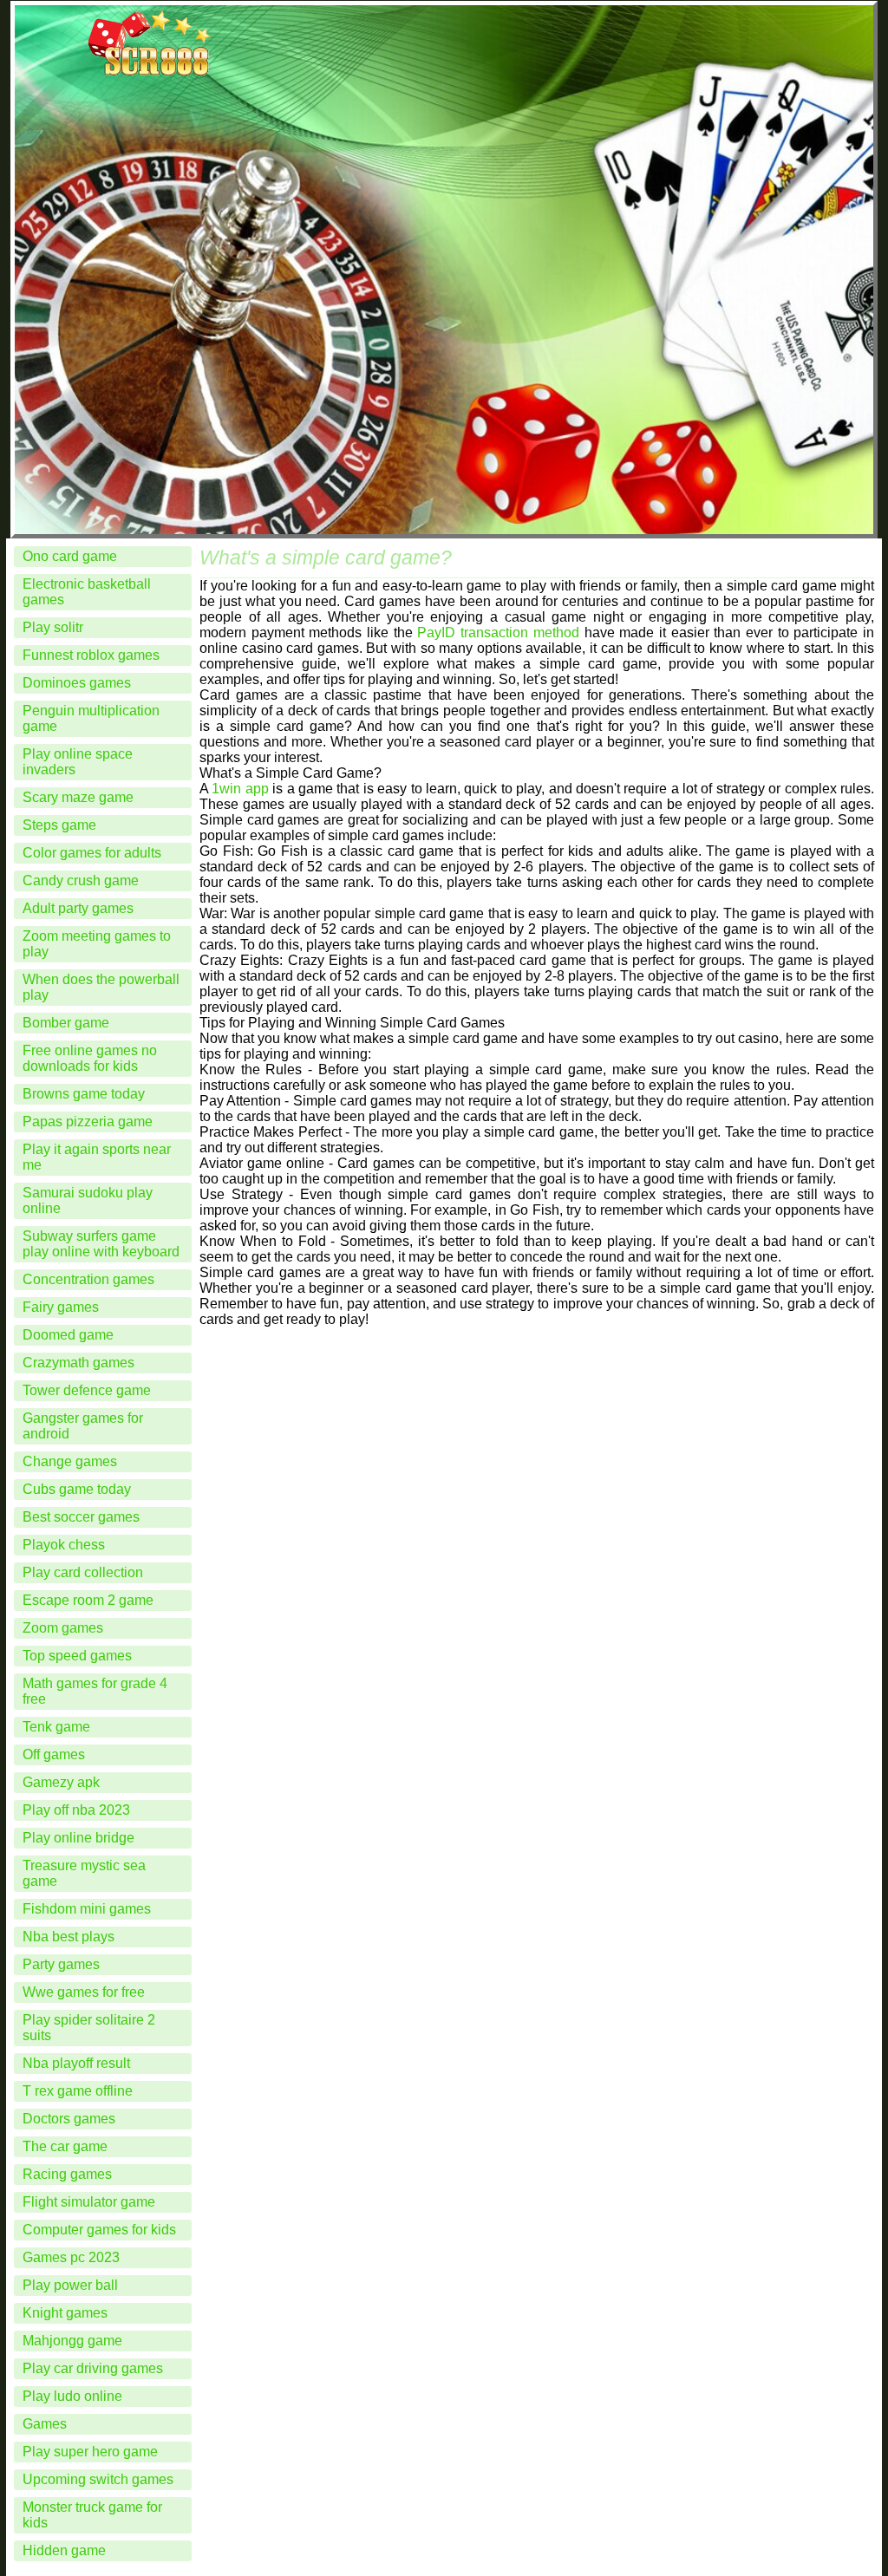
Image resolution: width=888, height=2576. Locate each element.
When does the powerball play (101, 987)
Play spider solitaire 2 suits (89, 2028)
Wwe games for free (84, 1992)
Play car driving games (93, 2368)
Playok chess (64, 1545)
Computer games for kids (99, 2230)
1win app (240, 789)
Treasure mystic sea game (84, 1873)
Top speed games (77, 1656)
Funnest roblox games (91, 655)
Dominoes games (77, 683)
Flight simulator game (89, 2202)
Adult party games (78, 908)
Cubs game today (77, 1489)
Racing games (67, 2174)
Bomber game (66, 1023)
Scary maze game (78, 797)
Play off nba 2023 (76, 1810)
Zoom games (63, 1628)
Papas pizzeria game (88, 1122)
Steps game (59, 825)
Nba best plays (69, 1937)
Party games (61, 1964)
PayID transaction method (498, 633)
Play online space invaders (78, 762)
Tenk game (56, 1727)
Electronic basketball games (87, 592)
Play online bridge (78, 1838)
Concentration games (88, 1279)
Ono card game (70, 556)
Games (45, 2424)
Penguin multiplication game (91, 718)
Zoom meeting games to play (97, 944)
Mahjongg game (72, 2341)
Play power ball (70, 2285)
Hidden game (64, 2550)
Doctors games (69, 2119)
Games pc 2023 (71, 2257)
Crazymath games (78, 1363)
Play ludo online (72, 2396)
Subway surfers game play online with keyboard (101, 1244)
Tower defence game (87, 1390)
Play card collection (83, 1572)
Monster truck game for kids (92, 2515)
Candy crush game (81, 880)
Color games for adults (92, 853)
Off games (54, 1754)
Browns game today (84, 1094)
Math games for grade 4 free (95, 1691)
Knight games (65, 2313)
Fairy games (61, 1307)
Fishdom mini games (87, 1909)
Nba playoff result (76, 2063)
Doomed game (68, 1335)
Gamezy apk (61, 1782)
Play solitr (53, 627)
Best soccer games (81, 1517)
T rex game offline (78, 2091)
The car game (65, 2146)
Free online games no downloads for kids (90, 1058)
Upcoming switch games (98, 2479)
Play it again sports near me (97, 1157)
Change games (70, 1461)
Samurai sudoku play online (88, 1200)
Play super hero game (90, 2452)
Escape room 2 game (88, 1600)
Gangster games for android (83, 1426)
